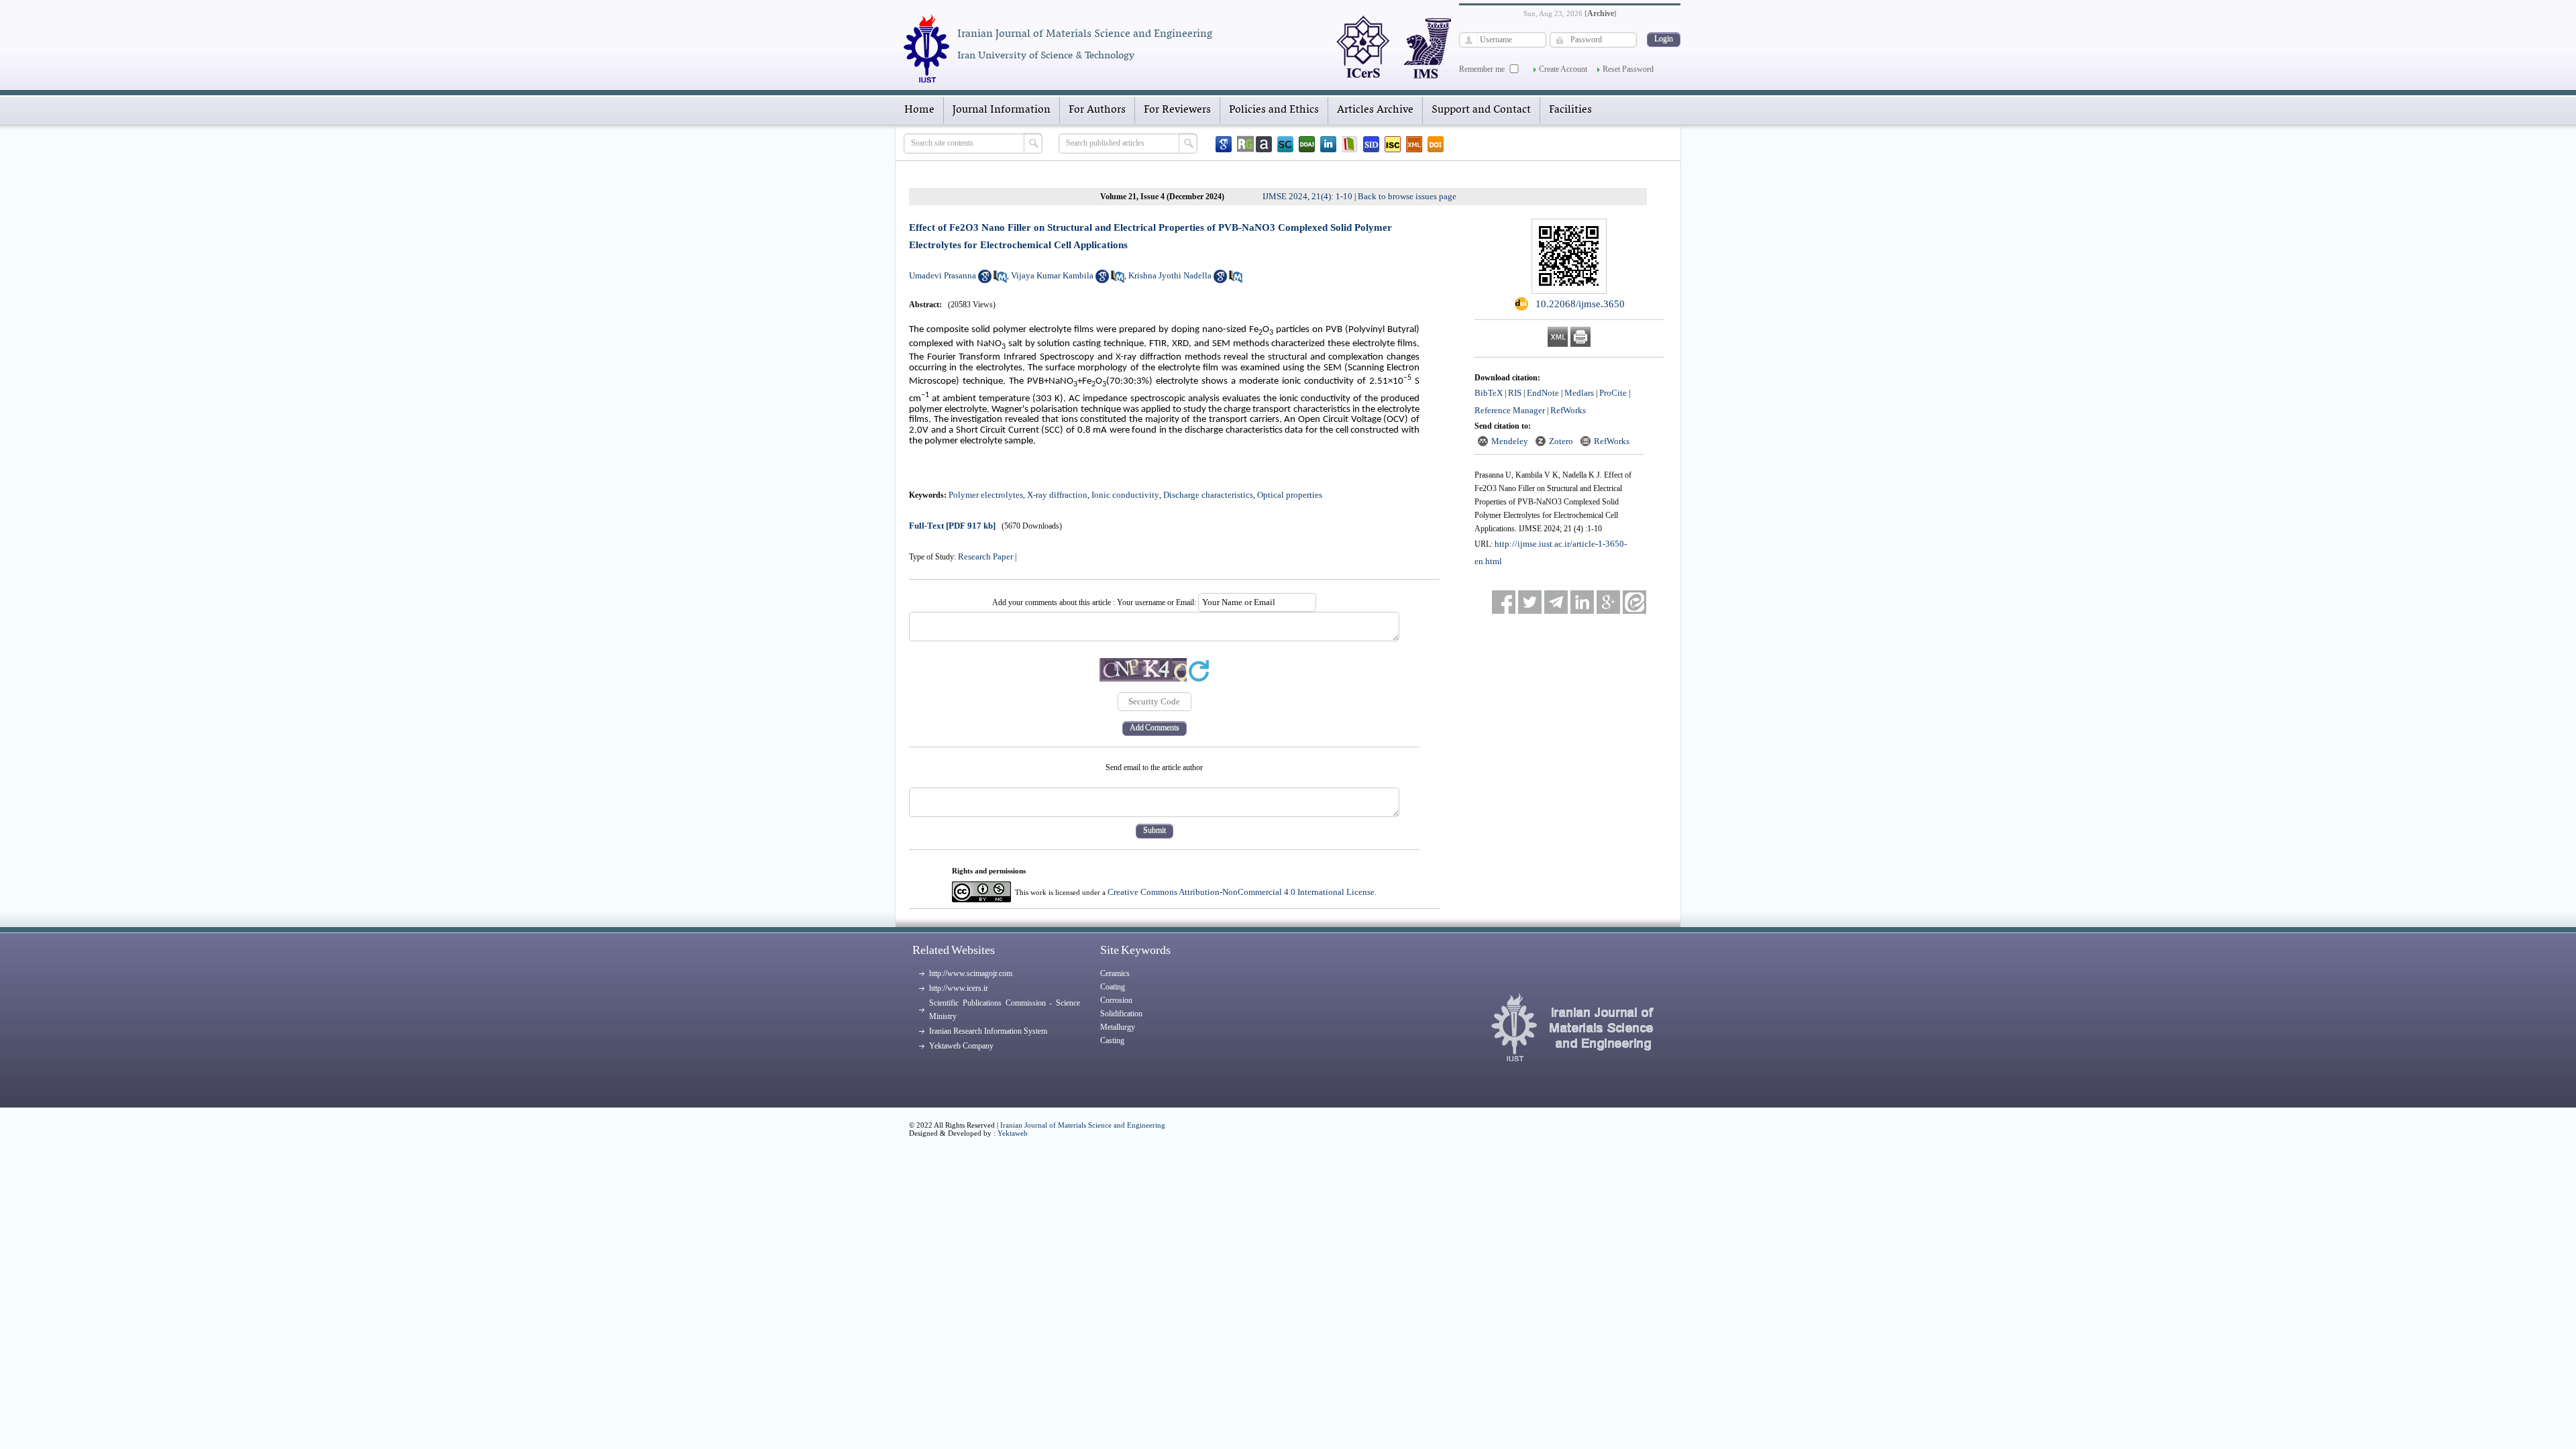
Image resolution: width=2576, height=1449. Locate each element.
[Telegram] (1556, 602)
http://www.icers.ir (959, 988)
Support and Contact (1481, 110)
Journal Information (1002, 110)
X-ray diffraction (1057, 495)
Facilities (1570, 110)
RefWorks (1568, 410)
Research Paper (985, 556)
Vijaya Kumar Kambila (1052, 275)
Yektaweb (1013, 1133)
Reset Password (1628, 69)
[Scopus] (1285, 144)
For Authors (1097, 110)
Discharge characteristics (1208, 495)
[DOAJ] (1307, 144)
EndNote (1543, 393)
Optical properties (1290, 495)
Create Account (1563, 69)
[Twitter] (1530, 602)
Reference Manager (1510, 410)
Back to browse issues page (1407, 196)
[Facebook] (1504, 602)
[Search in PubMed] (1000, 280)
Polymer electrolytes (986, 495)
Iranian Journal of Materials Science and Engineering (1083, 1125)
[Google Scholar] (1224, 144)
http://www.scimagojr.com (971, 973)
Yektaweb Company (961, 1046)
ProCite (1613, 393)
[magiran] (1350, 144)
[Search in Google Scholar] (985, 280)
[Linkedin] (1328, 144)
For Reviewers (1177, 110)
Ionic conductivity (1125, 495)
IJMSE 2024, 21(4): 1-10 (1307, 196)
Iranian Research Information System (988, 1031)
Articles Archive (1375, 110)
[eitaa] (1634, 602)
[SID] (1371, 144)
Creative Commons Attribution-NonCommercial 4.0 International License (1241, 892)
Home (919, 110)
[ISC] (1393, 144)
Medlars (1579, 393)
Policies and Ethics (1274, 110)
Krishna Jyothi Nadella (1170, 275)
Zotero (1561, 441)
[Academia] (1264, 144)
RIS (1515, 393)
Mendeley (1510, 441)
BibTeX (1489, 393)
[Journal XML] (1414, 144)
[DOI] (1436, 144)
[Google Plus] (1608, 602)
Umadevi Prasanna (943, 275)
